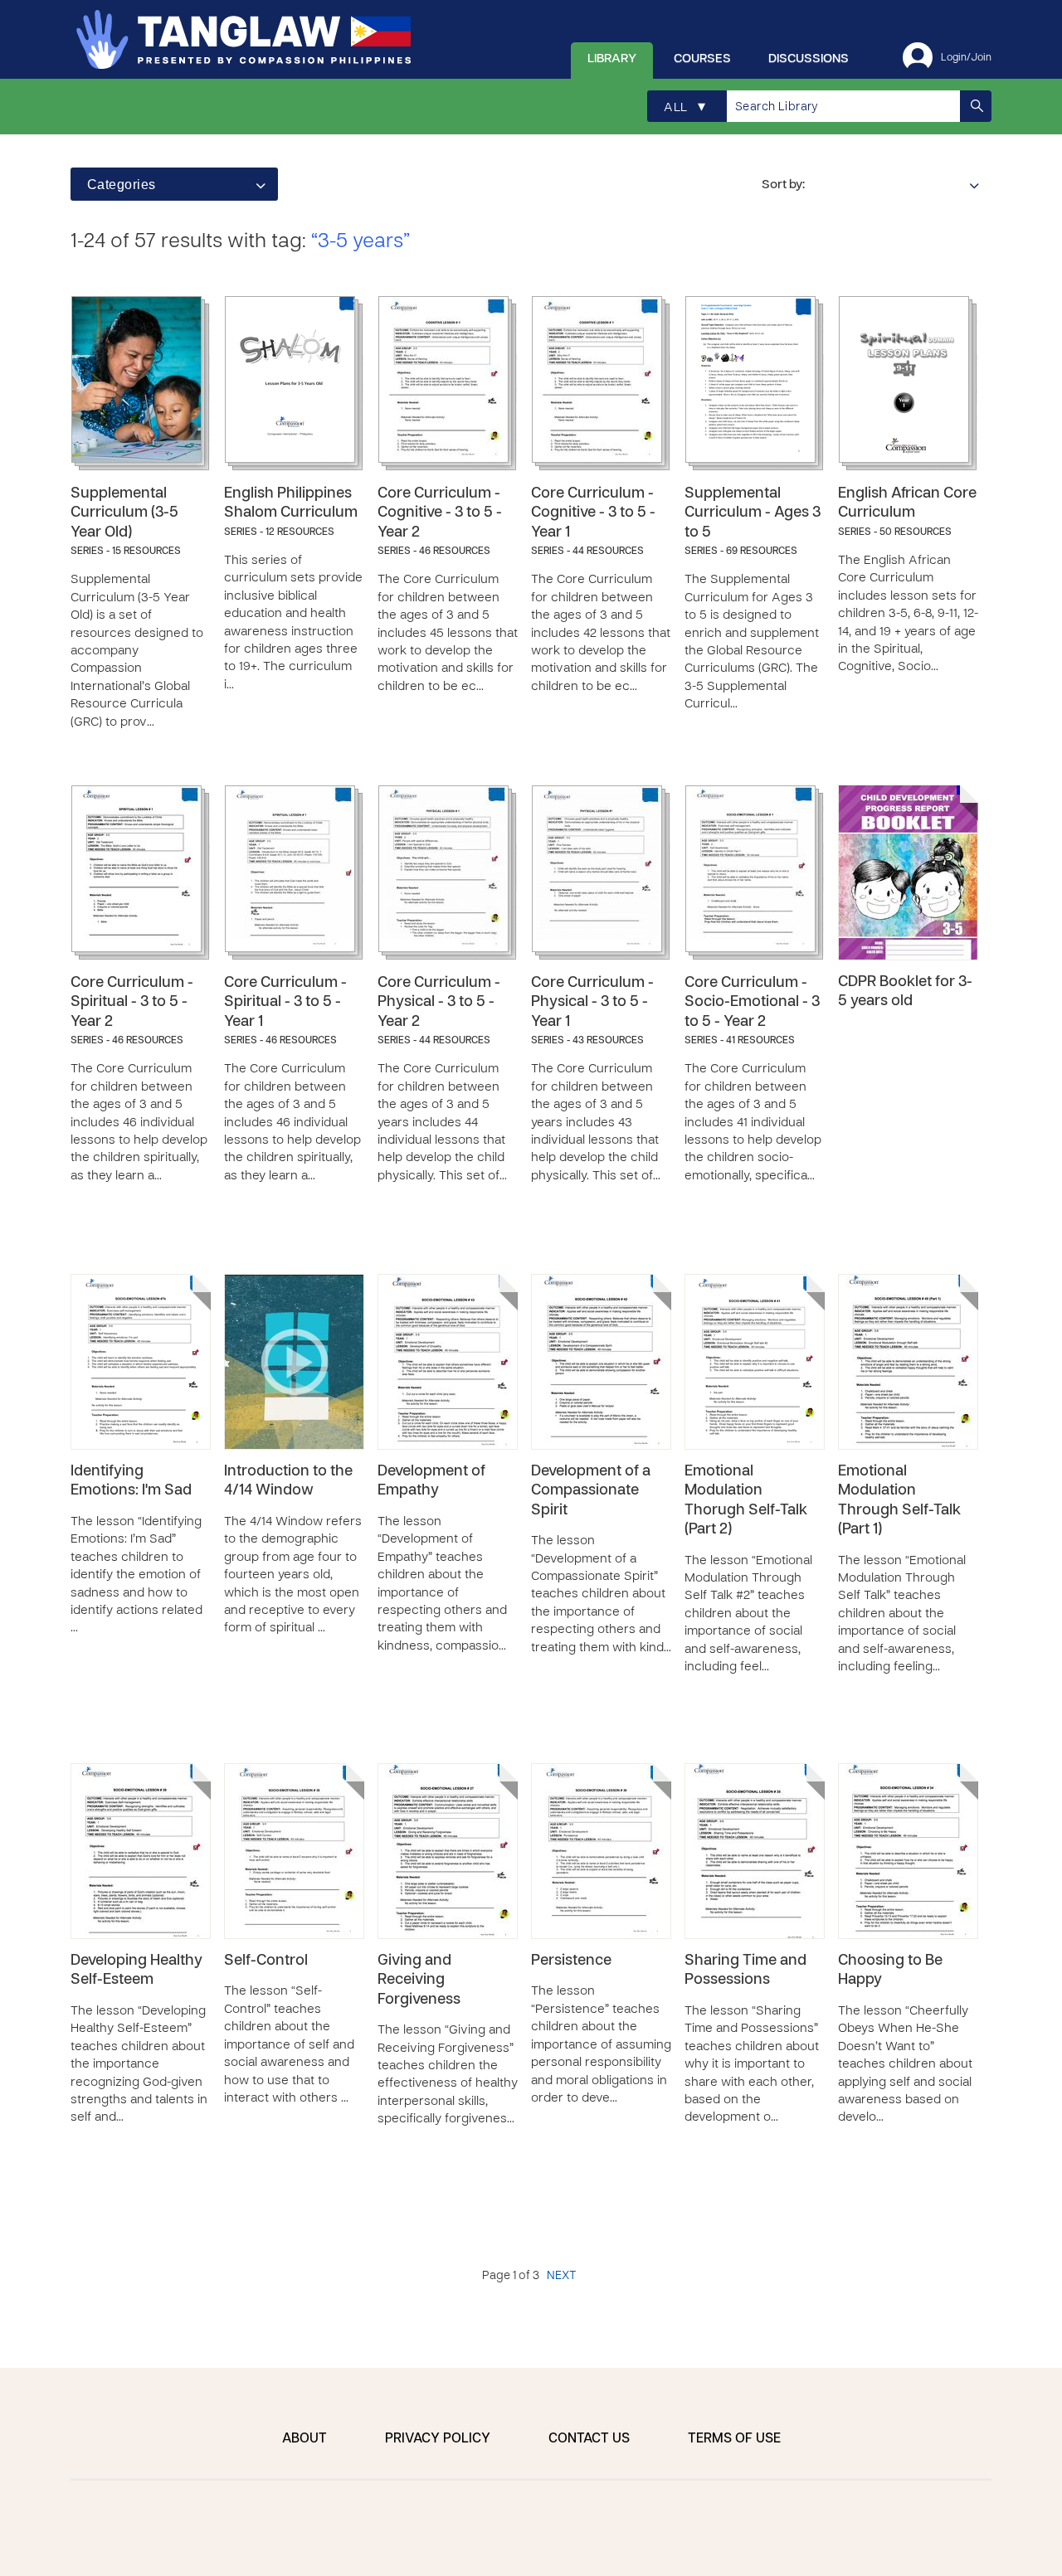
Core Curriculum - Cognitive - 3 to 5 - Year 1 (593, 513)
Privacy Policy (438, 2439)
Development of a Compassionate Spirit (591, 1491)
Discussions (809, 59)
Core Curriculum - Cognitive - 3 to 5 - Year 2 (440, 513)
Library (612, 59)
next (561, 2276)
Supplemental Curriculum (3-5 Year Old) (124, 513)
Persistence (571, 1961)
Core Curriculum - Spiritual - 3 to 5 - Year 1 (285, 1003)
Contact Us (589, 2439)
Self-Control (266, 1961)
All (684, 107)
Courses (702, 59)
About (304, 2439)
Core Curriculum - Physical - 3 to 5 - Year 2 (439, 1003)
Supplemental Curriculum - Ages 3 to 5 (753, 513)
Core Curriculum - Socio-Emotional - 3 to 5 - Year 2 (752, 1003)
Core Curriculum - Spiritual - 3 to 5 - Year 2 (132, 1003)
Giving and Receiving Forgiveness (419, 1981)
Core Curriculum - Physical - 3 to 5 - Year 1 (592, 1003)
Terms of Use (734, 2439)
